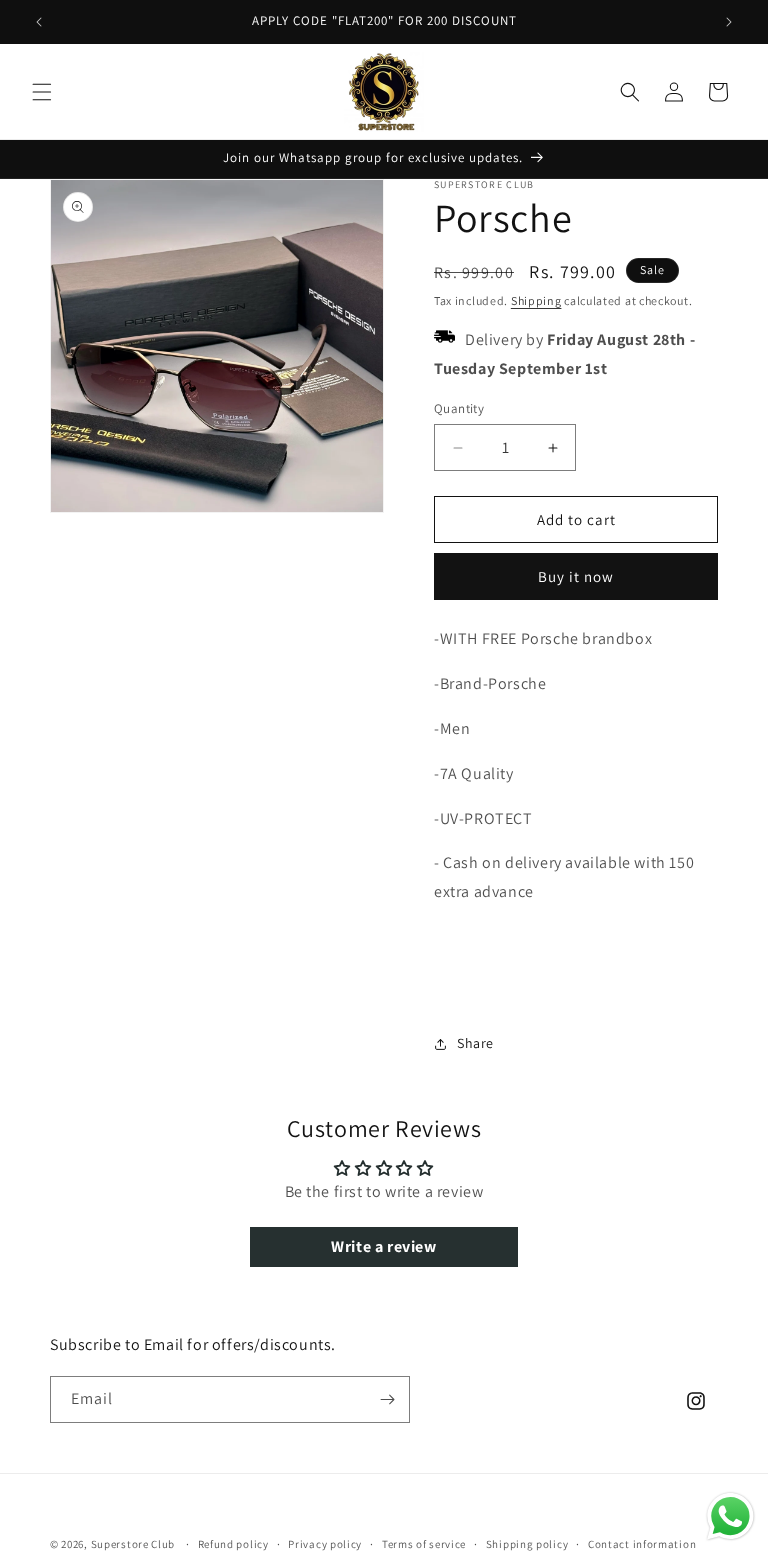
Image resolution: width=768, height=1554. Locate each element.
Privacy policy (325, 1544)
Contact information (642, 1544)
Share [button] (475, 1043)
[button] (42, 92)
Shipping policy (527, 1544)
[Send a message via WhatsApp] (730, 1516)
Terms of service (424, 1544)
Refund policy (233, 1544)
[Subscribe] (387, 1399)
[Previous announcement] (39, 22)
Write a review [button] (383, 1246)
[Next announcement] (729, 22)
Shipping (536, 300)
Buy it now (576, 576)
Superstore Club (133, 1544)
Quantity (459, 408)
